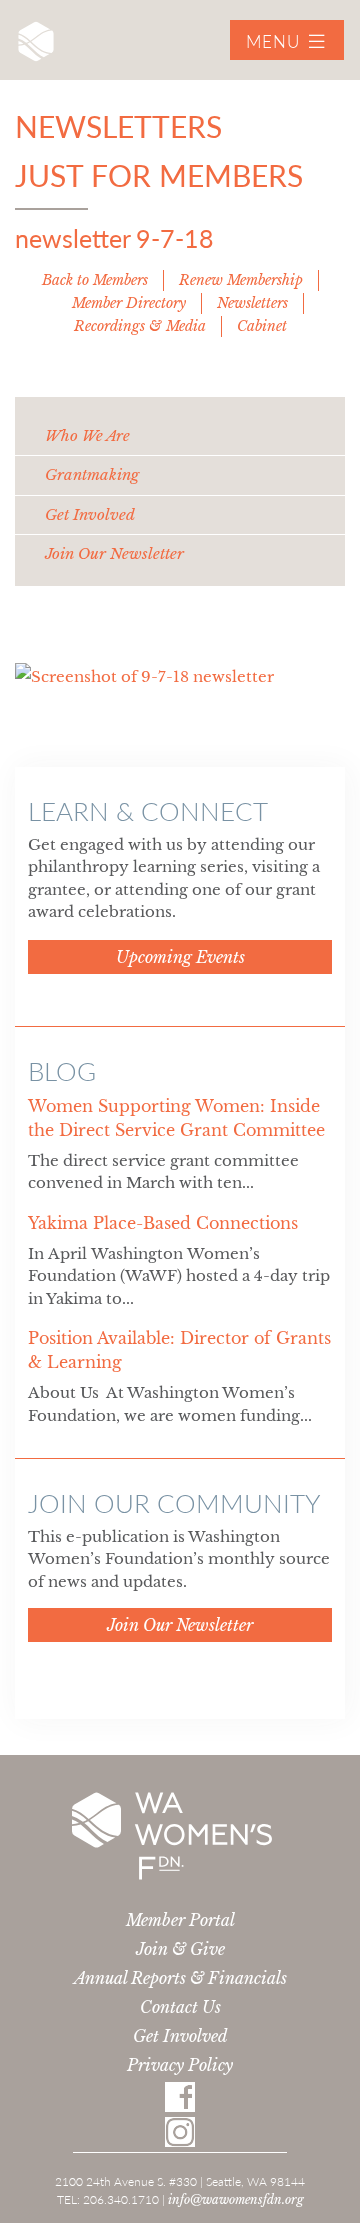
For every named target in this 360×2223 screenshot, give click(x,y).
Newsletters (252, 303)
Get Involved (180, 2036)
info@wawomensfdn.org (236, 2199)
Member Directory (129, 303)
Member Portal (180, 1920)
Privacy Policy (180, 2065)
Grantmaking (92, 474)
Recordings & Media (140, 326)
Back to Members (95, 280)
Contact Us (180, 2007)
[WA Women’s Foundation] (36, 46)
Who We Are (87, 435)
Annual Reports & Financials (180, 1978)
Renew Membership (241, 280)
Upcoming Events (180, 957)
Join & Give (180, 1949)
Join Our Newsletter (114, 553)
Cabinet (262, 326)
